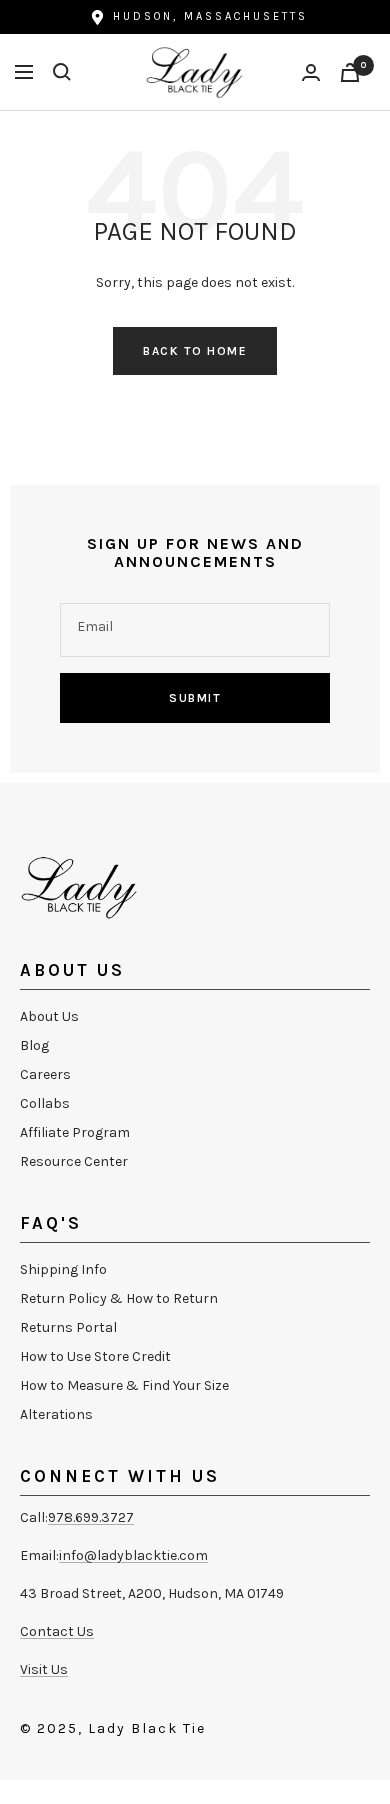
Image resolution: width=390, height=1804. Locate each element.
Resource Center (74, 1161)
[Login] (311, 72)
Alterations (56, 1414)
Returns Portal (68, 1327)
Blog (34, 1045)
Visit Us (44, 1669)
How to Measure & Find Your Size (124, 1385)
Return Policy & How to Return (119, 1298)
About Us (49, 1016)
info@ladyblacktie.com (133, 1555)
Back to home (195, 351)
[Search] (62, 72)
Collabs (45, 1103)
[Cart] (350, 72)
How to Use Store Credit (95, 1356)
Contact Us (57, 1631)
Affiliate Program (75, 1132)
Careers (45, 1074)
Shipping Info (63, 1269)
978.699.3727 (91, 1517)
